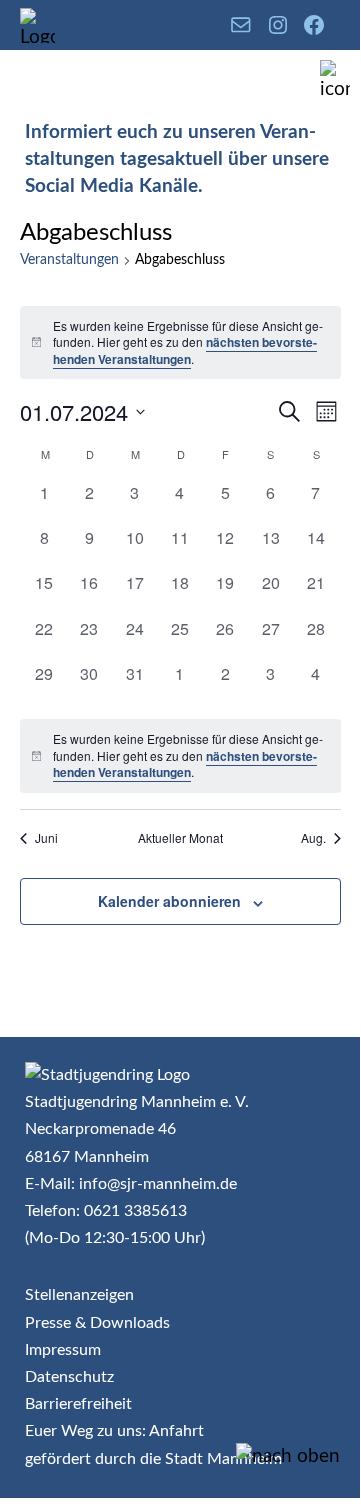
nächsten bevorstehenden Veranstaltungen (185, 350)
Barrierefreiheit (78, 1404)
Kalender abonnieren (169, 901)
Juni (46, 838)
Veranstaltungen (69, 260)
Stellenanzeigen (79, 1295)
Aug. (313, 838)
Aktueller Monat (180, 838)
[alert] (180, 343)
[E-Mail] (241, 25)
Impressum (63, 1350)
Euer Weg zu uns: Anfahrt (114, 1431)
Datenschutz (69, 1377)
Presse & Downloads (97, 1323)
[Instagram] (278, 25)
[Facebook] (314, 25)
